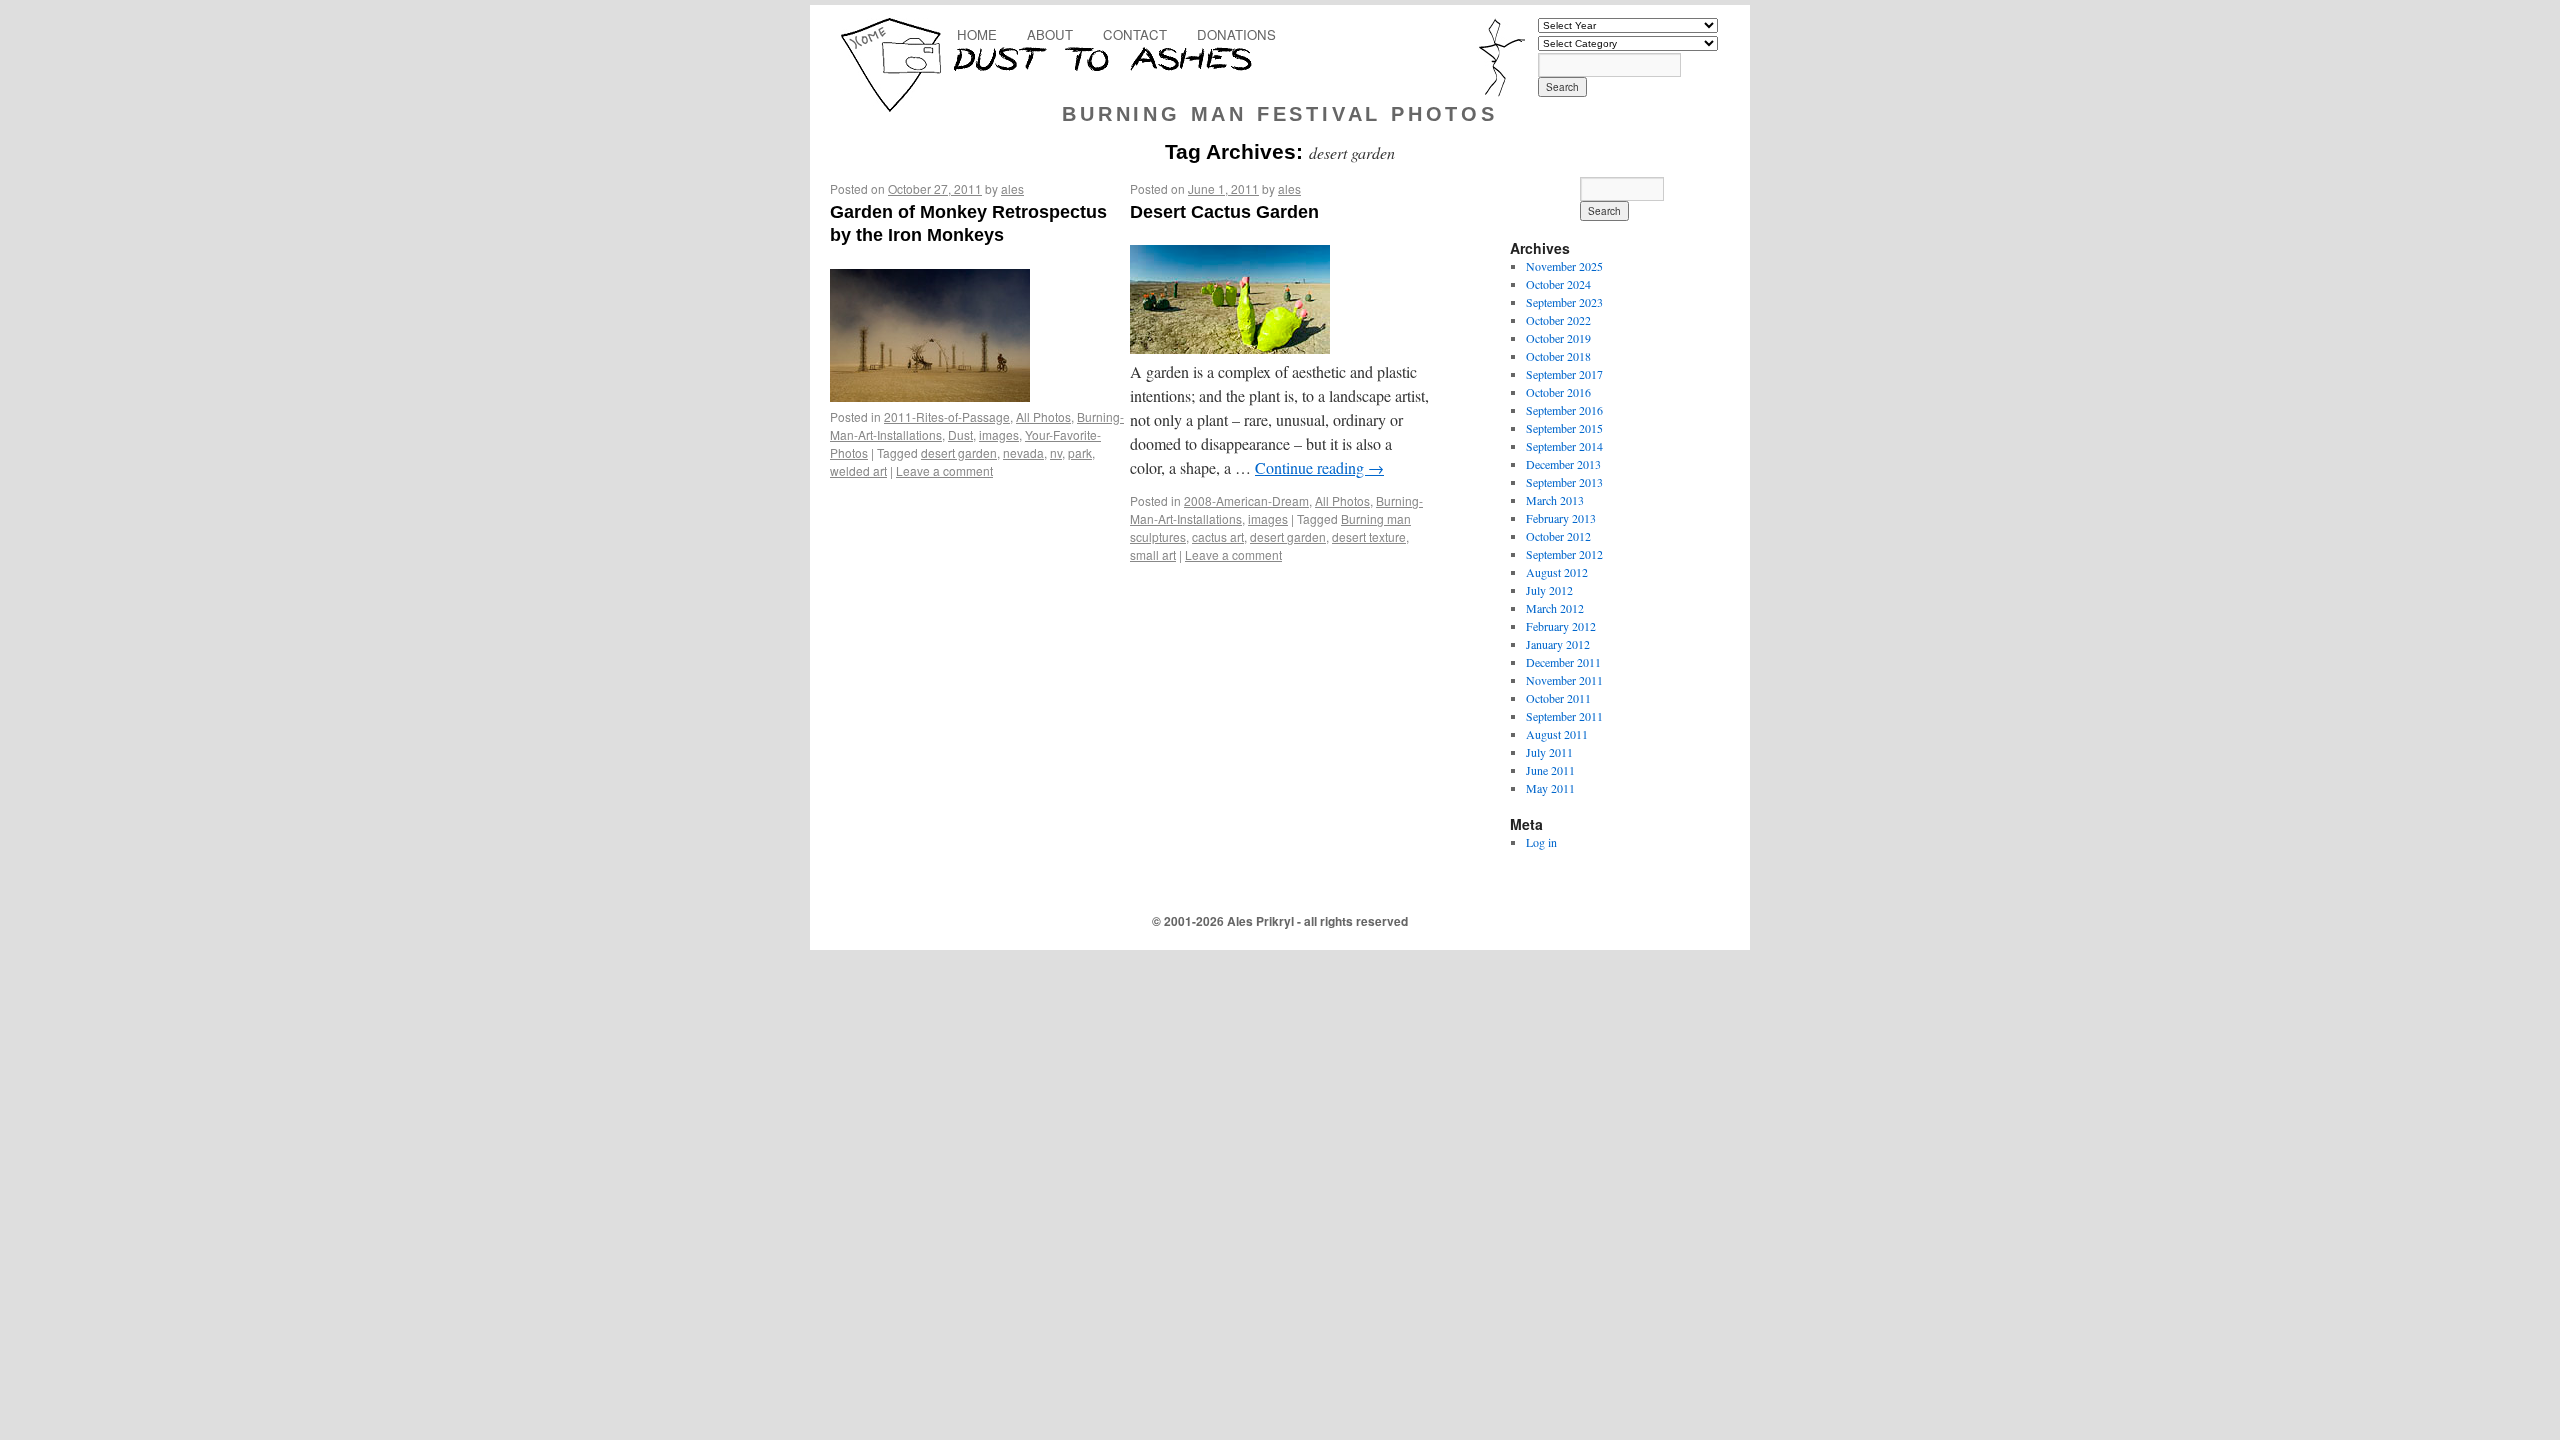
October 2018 (1558, 356)
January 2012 (1558, 644)
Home (977, 34)
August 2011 (1557, 734)
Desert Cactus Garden (1224, 212)
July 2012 (1549, 590)
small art (1153, 554)
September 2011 (1564, 716)
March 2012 (1555, 608)
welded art (858, 470)
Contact (1135, 34)
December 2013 (1563, 464)
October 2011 (1558, 698)
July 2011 (1549, 752)
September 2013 (1564, 482)
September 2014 (1564, 446)
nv (1056, 452)
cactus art (1218, 536)
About (1050, 34)
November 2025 (1564, 266)
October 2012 (1558, 536)
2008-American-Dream (1246, 500)
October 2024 (1558, 284)
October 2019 (1558, 338)
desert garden (959, 452)
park (1080, 452)
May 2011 (1550, 788)
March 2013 (1555, 500)
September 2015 (1564, 428)
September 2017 (1564, 374)
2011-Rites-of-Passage (947, 416)
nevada (1023, 452)
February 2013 (1561, 518)
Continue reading (1319, 467)
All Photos (1043, 416)
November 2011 (1564, 680)
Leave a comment (944, 470)
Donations (1236, 34)
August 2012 (1557, 572)
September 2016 (1564, 410)
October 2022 (1558, 320)
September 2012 (1564, 554)
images (999, 434)
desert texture (1369, 536)
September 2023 (1564, 302)
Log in (1541, 842)
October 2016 (1558, 392)
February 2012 (1561, 626)
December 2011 (1563, 662)
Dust (960, 434)
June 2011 (1550, 770)
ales (1012, 188)
